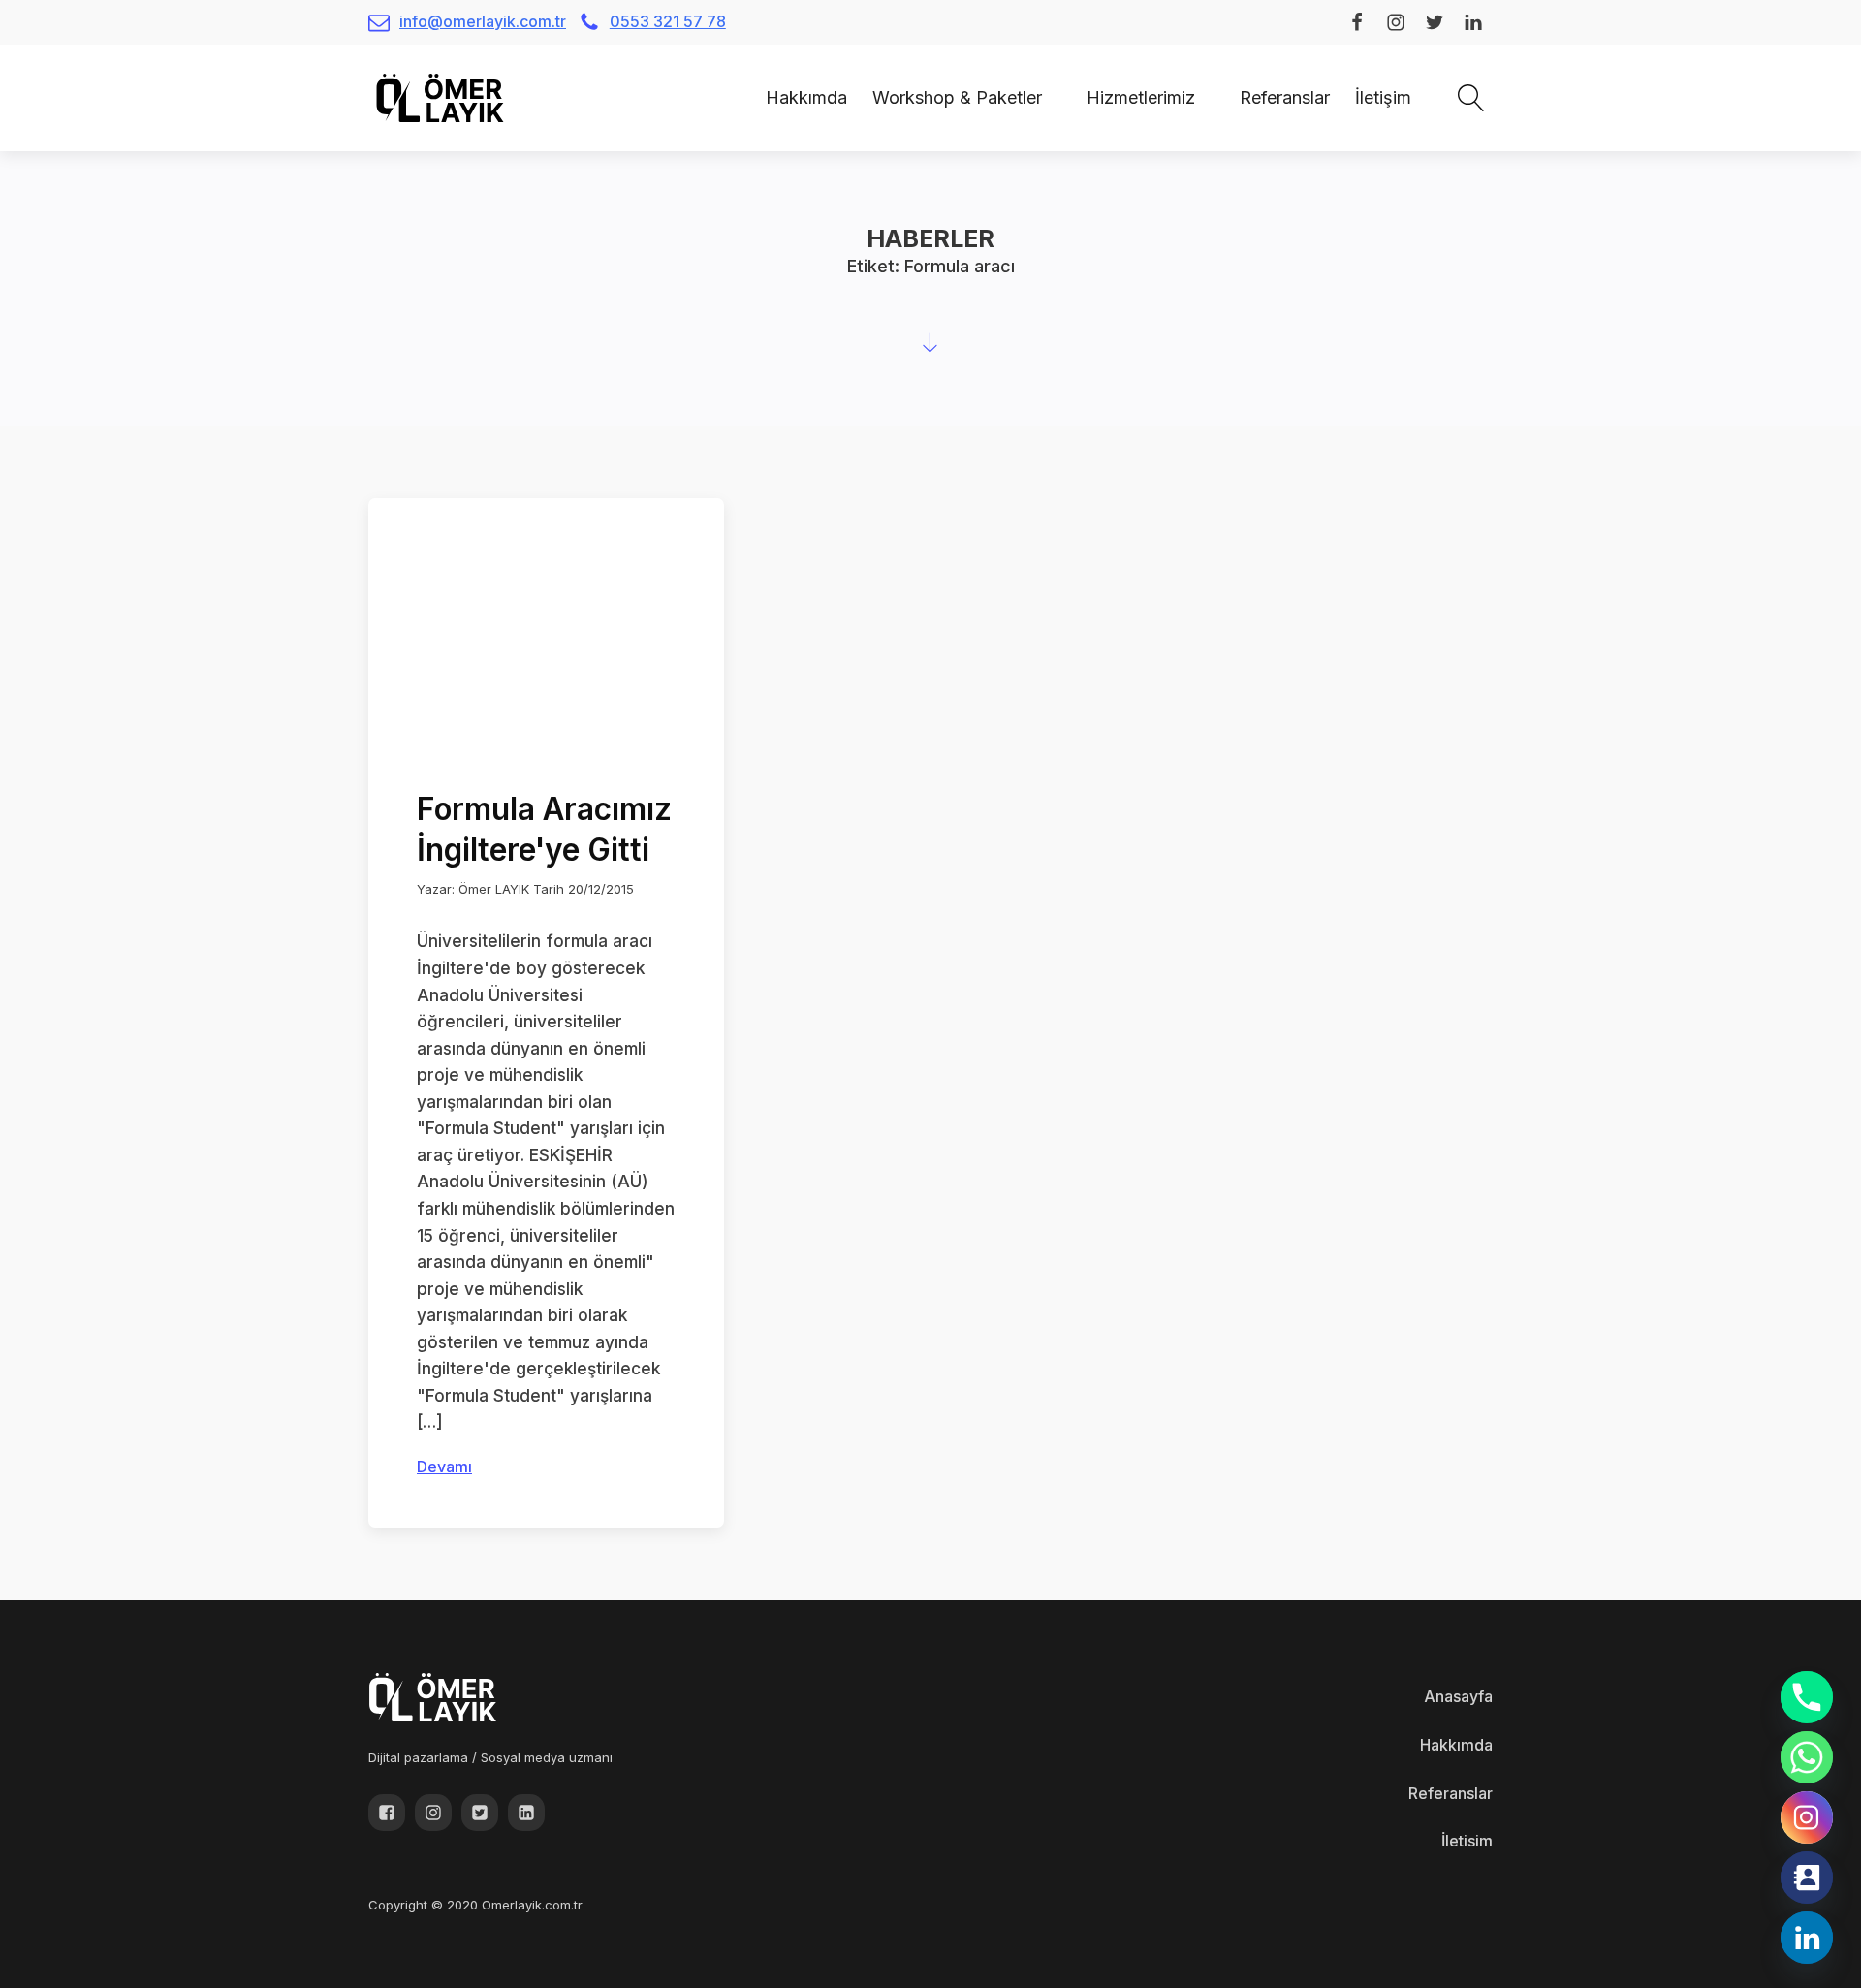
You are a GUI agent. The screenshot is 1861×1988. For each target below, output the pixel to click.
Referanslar (1285, 97)
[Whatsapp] (1807, 1757)
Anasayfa (1458, 1696)
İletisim (1467, 1841)
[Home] (741, 97)
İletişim (1383, 97)
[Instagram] (1807, 1817)
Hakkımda (806, 97)
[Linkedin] (1807, 1938)
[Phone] (1807, 1697)
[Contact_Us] (1807, 1878)
